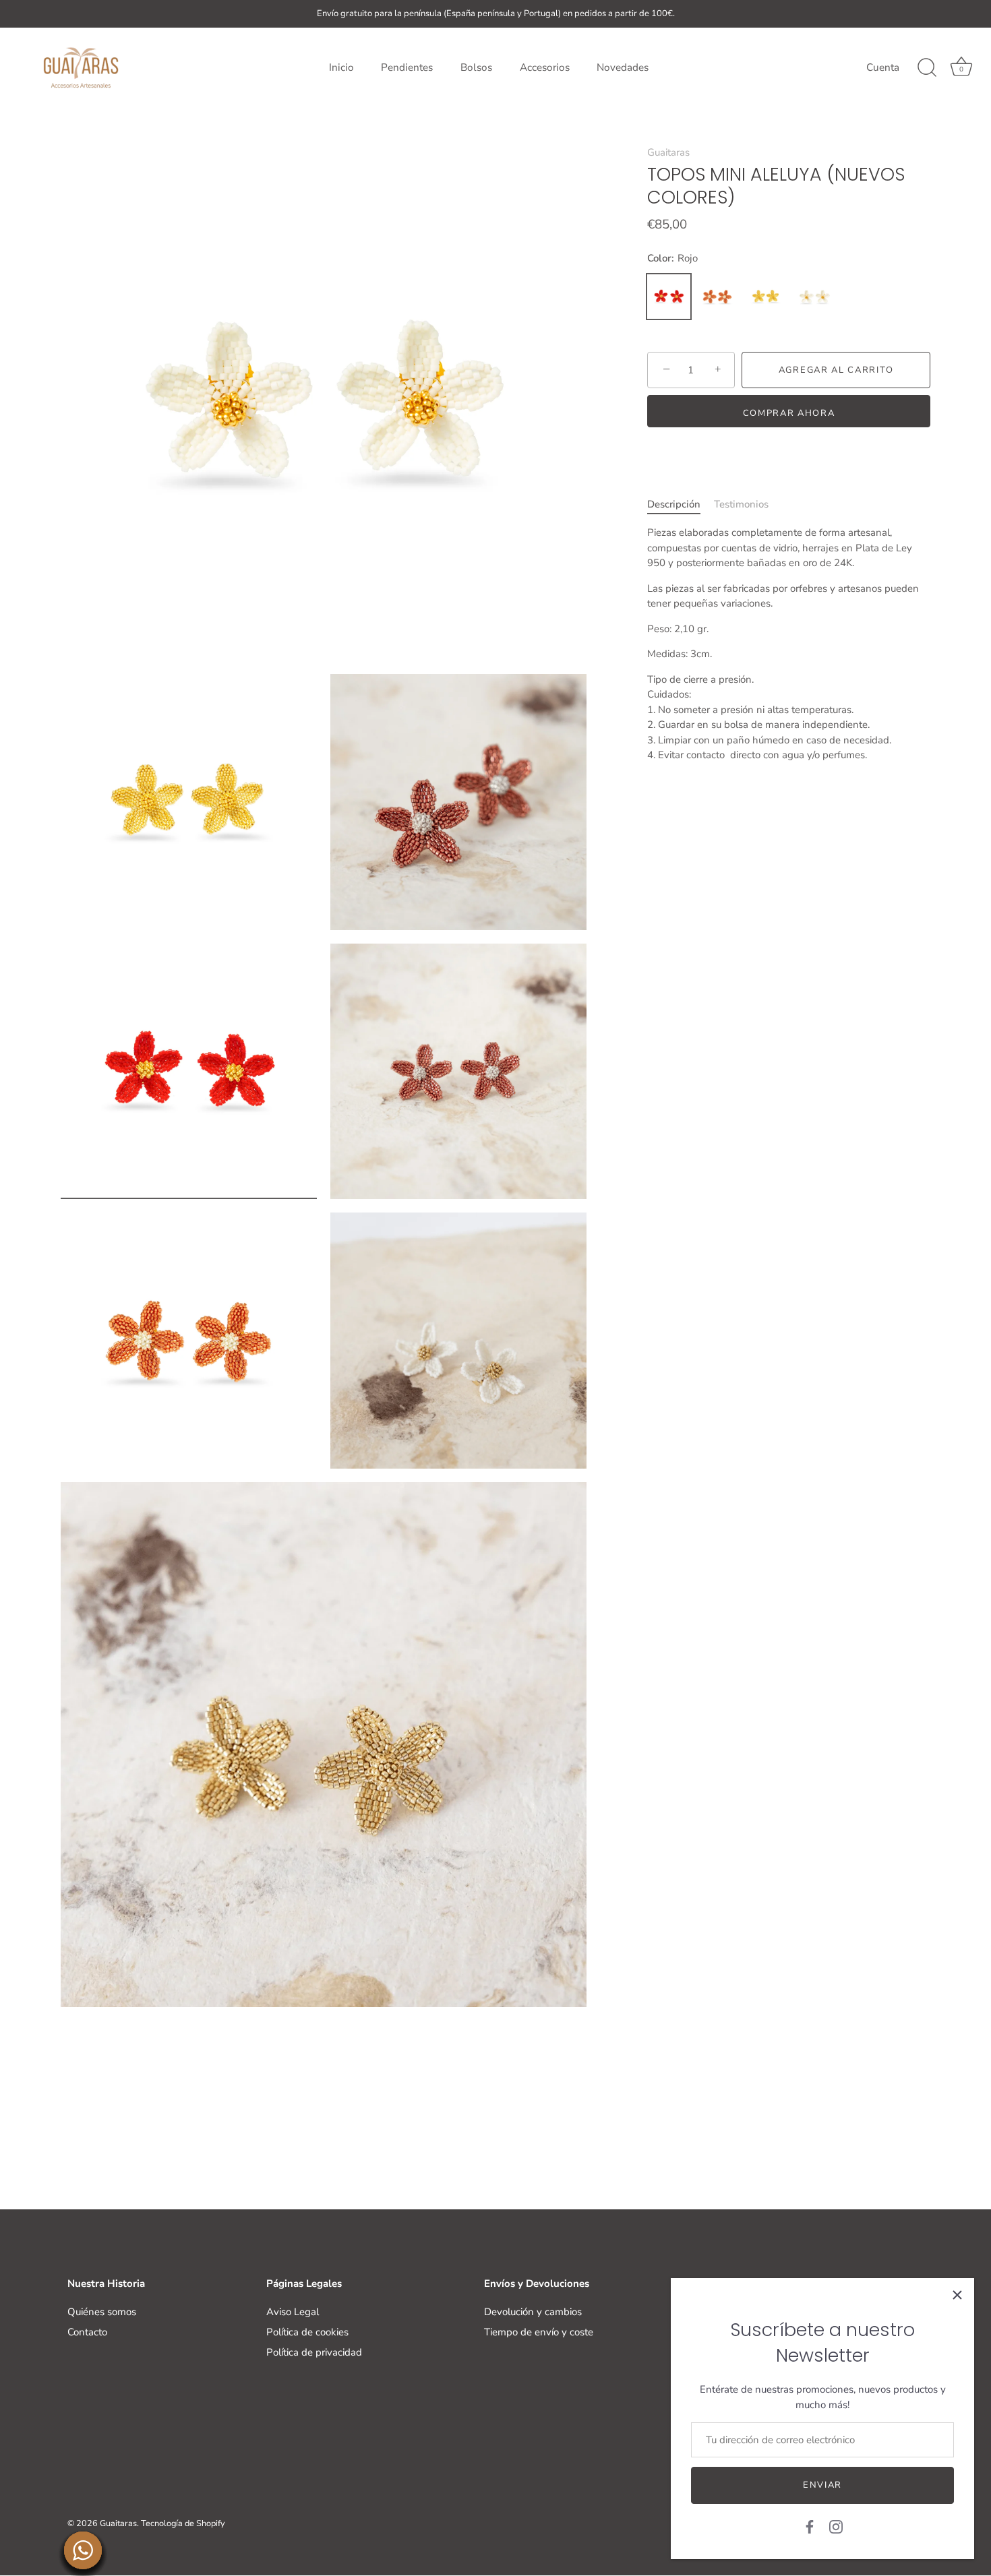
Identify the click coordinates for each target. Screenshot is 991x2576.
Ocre (717, 297)
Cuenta (883, 67)
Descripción (674, 504)
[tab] (681, 504)
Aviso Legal (293, 2312)
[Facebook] (810, 2526)
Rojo (669, 297)
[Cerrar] (957, 2295)
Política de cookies (307, 2332)
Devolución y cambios (533, 2312)
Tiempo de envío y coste (539, 2332)
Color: (672, 258)
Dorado (766, 297)
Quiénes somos (102, 2312)
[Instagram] (836, 2526)
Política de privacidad (314, 2352)
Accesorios (545, 67)
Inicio (341, 67)
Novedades (623, 67)
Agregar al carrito (836, 370)
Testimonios (741, 504)
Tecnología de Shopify (183, 2524)
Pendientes (407, 67)
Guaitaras (668, 152)
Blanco (814, 297)
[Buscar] (927, 68)
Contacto (87, 2332)
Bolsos (476, 67)
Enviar (822, 2485)
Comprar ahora (789, 413)
